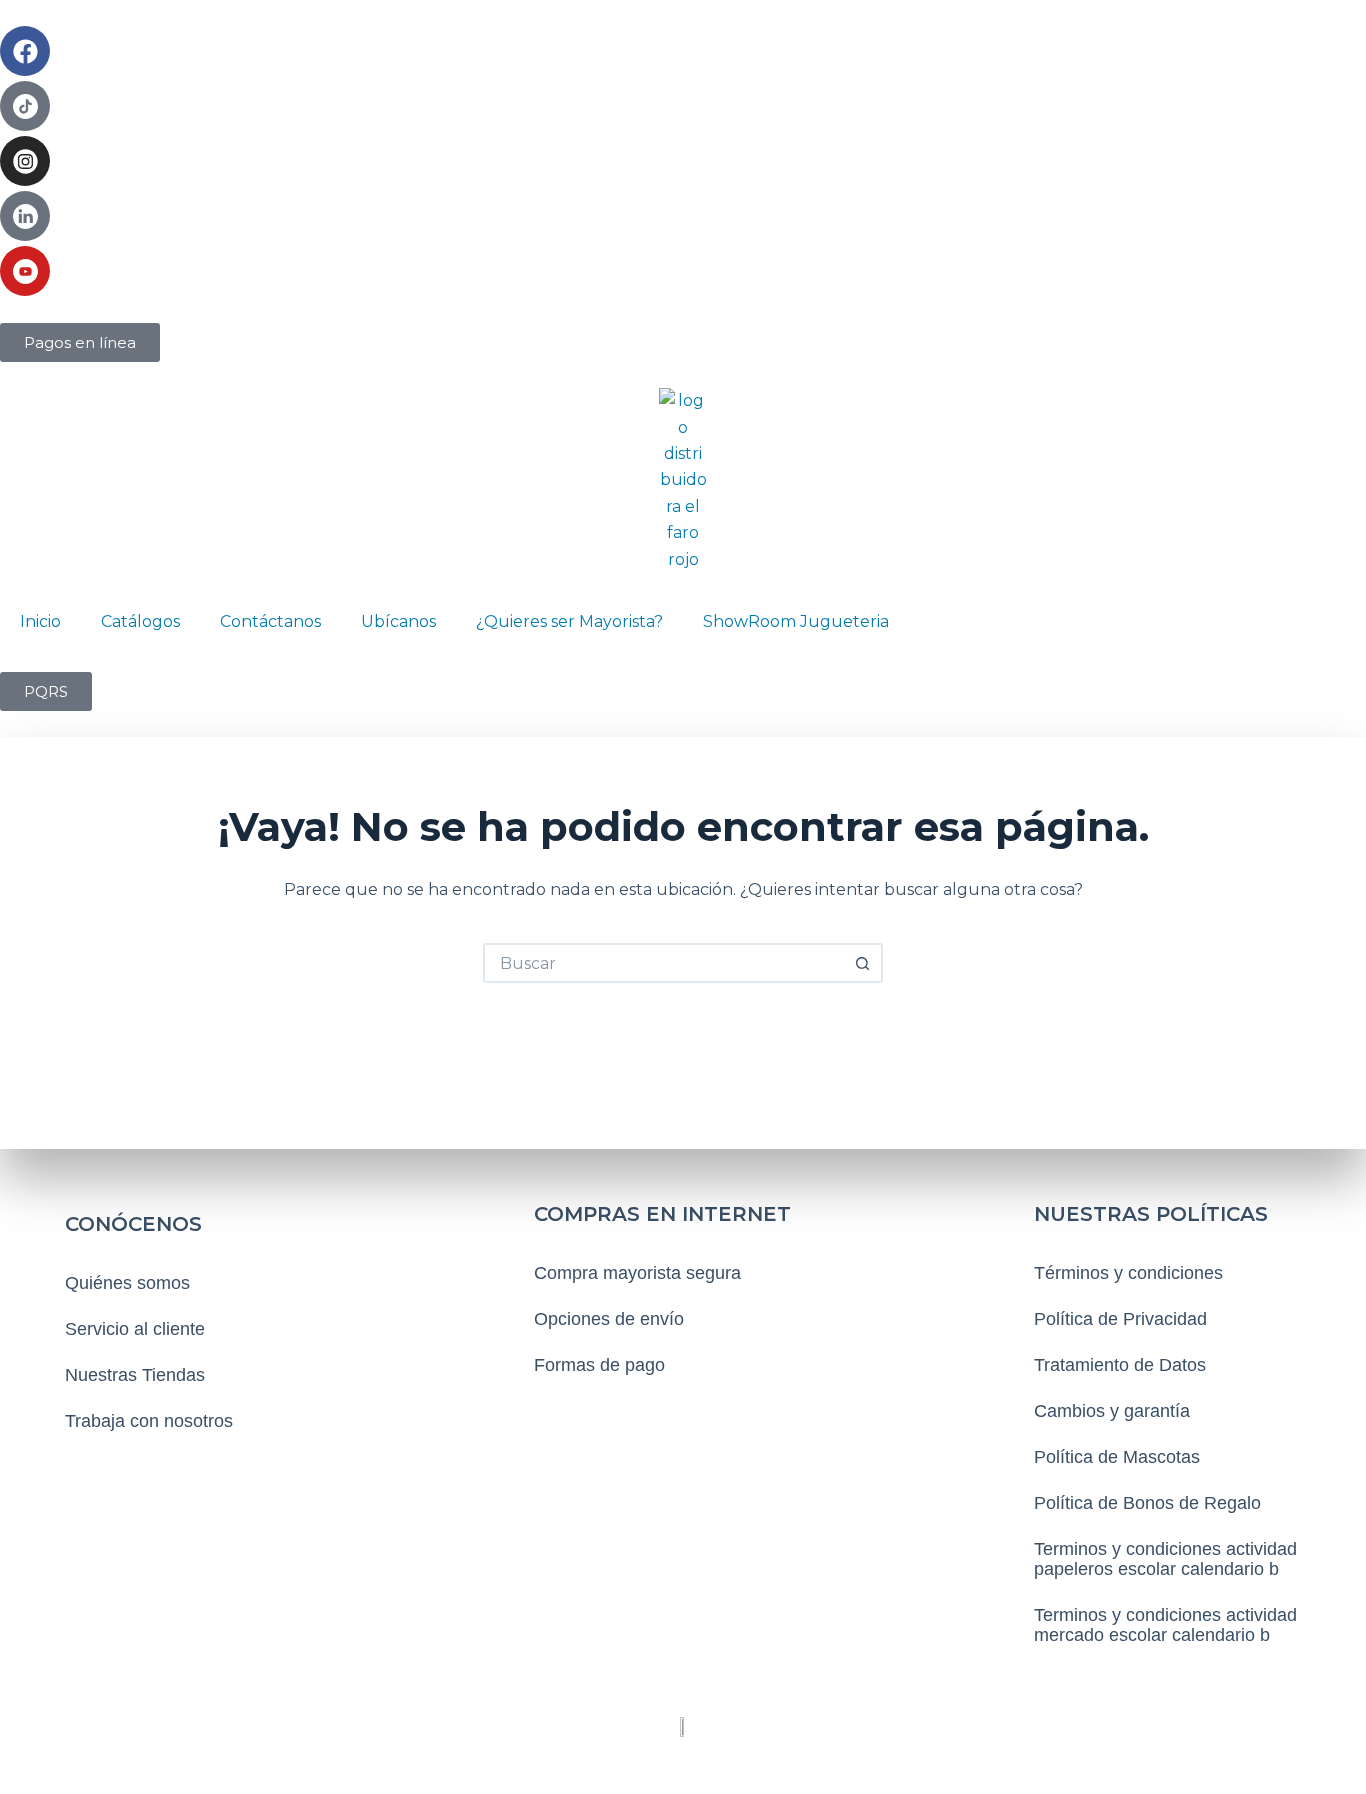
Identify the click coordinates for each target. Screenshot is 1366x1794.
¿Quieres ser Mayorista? (569, 621)
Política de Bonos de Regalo (1147, 1503)
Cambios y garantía (1112, 1411)
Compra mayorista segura (637, 1273)
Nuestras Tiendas (135, 1375)
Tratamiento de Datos (1120, 1365)
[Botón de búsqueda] (863, 963)
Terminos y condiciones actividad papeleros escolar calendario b (1165, 1559)
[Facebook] (25, 51)
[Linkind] (25, 216)
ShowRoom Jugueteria (796, 621)
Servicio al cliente (135, 1329)
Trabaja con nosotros (149, 1421)
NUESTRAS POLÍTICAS (1151, 1214)
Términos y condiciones (1128, 1273)
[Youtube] (25, 271)
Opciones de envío (609, 1319)
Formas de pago (599, 1365)
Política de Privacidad (1120, 1319)
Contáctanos (270, 621)
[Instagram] (25, 161)
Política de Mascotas (1117, 1457)
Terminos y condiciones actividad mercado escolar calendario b (1165, 1625)
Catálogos (140, 621)
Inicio (40, 621)
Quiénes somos (127, 1283)
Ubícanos (398, 621)
